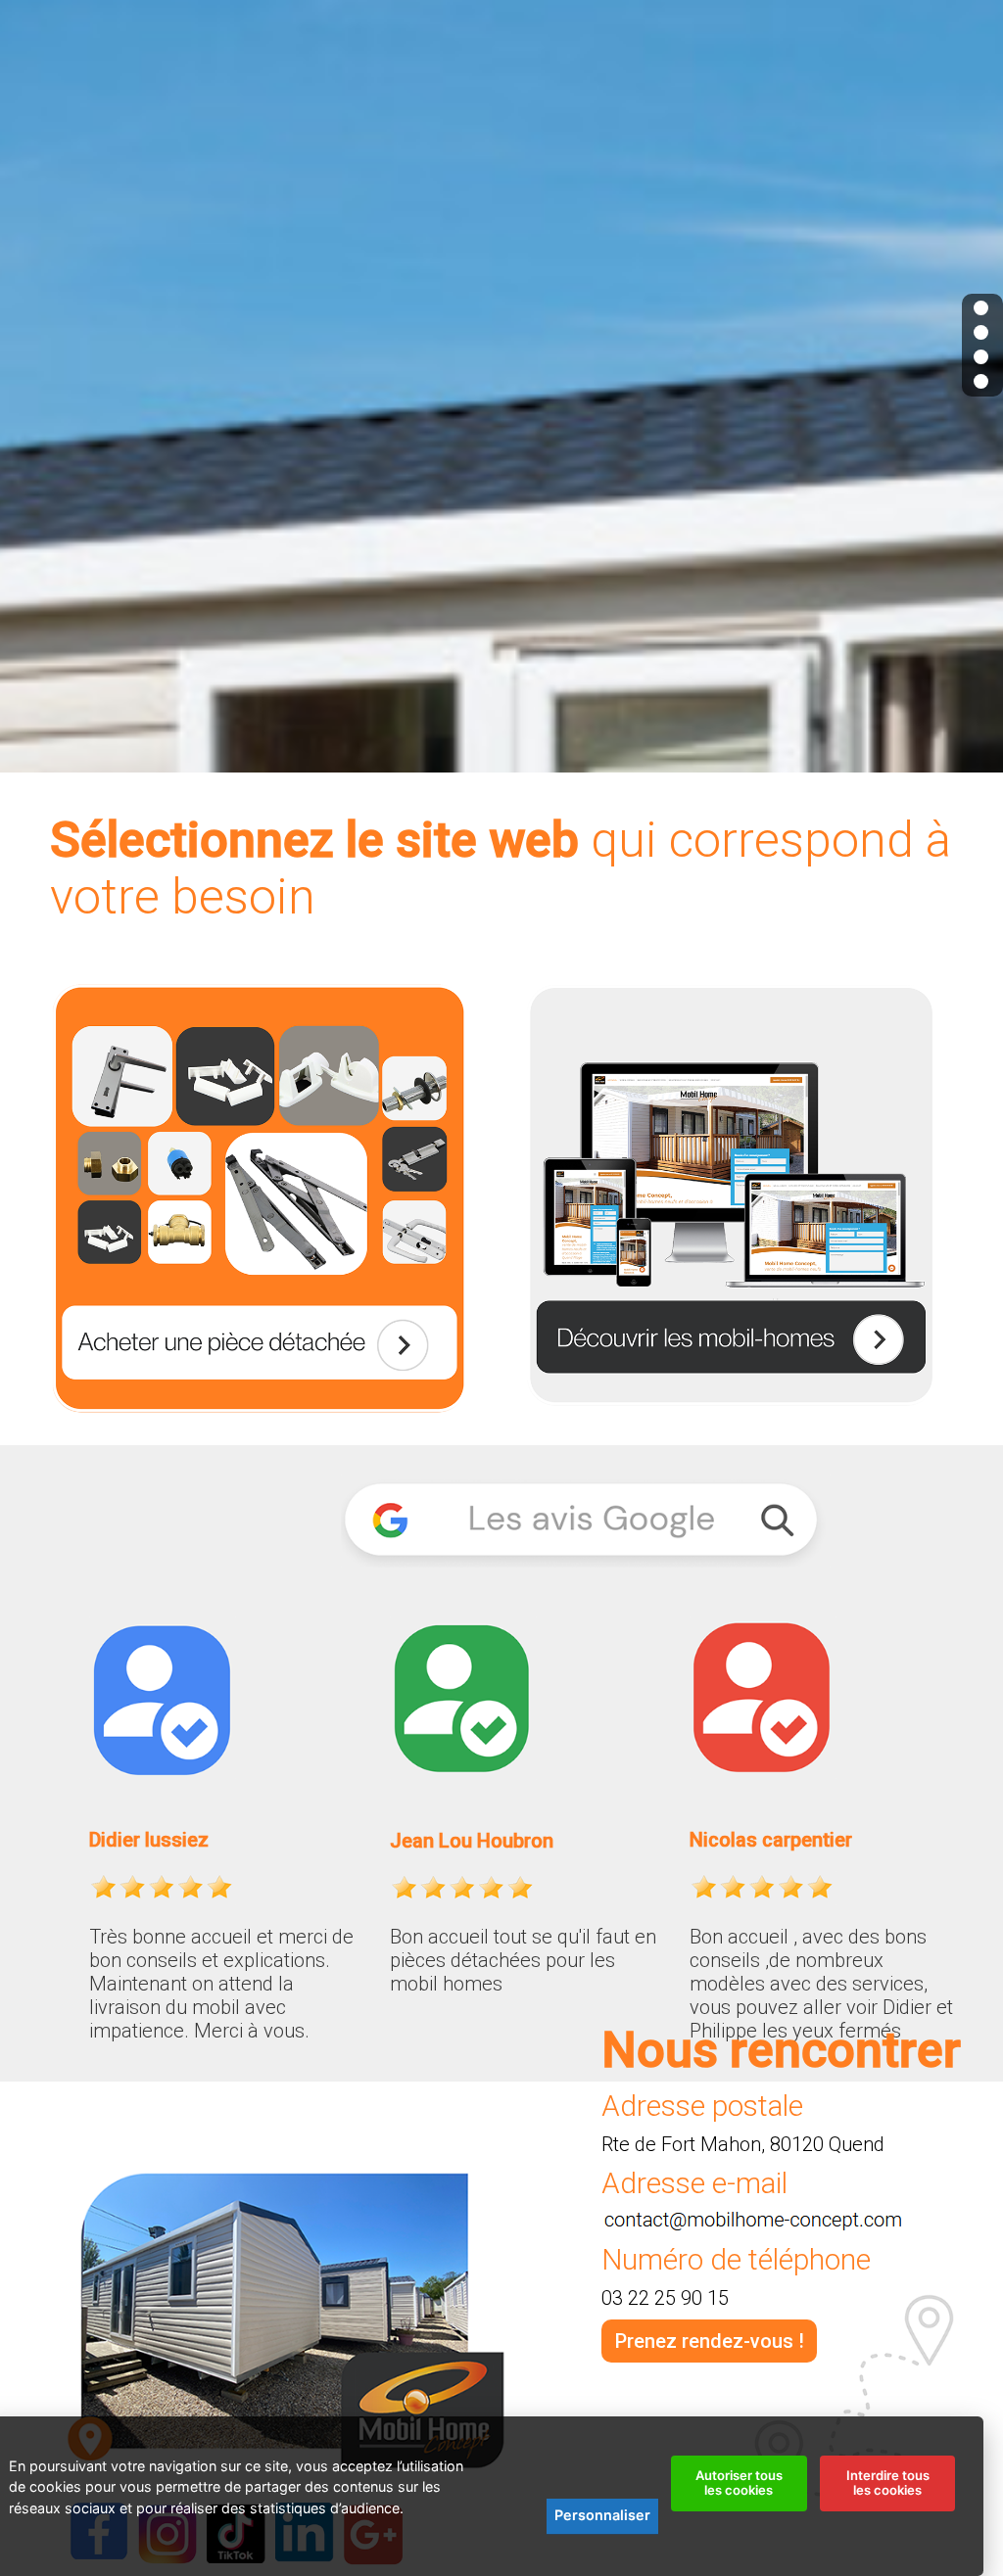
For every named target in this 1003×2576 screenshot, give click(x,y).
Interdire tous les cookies (888, 2483)
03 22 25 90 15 (665, 2298)
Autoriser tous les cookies (739, 2483)
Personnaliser (602, 2515)
